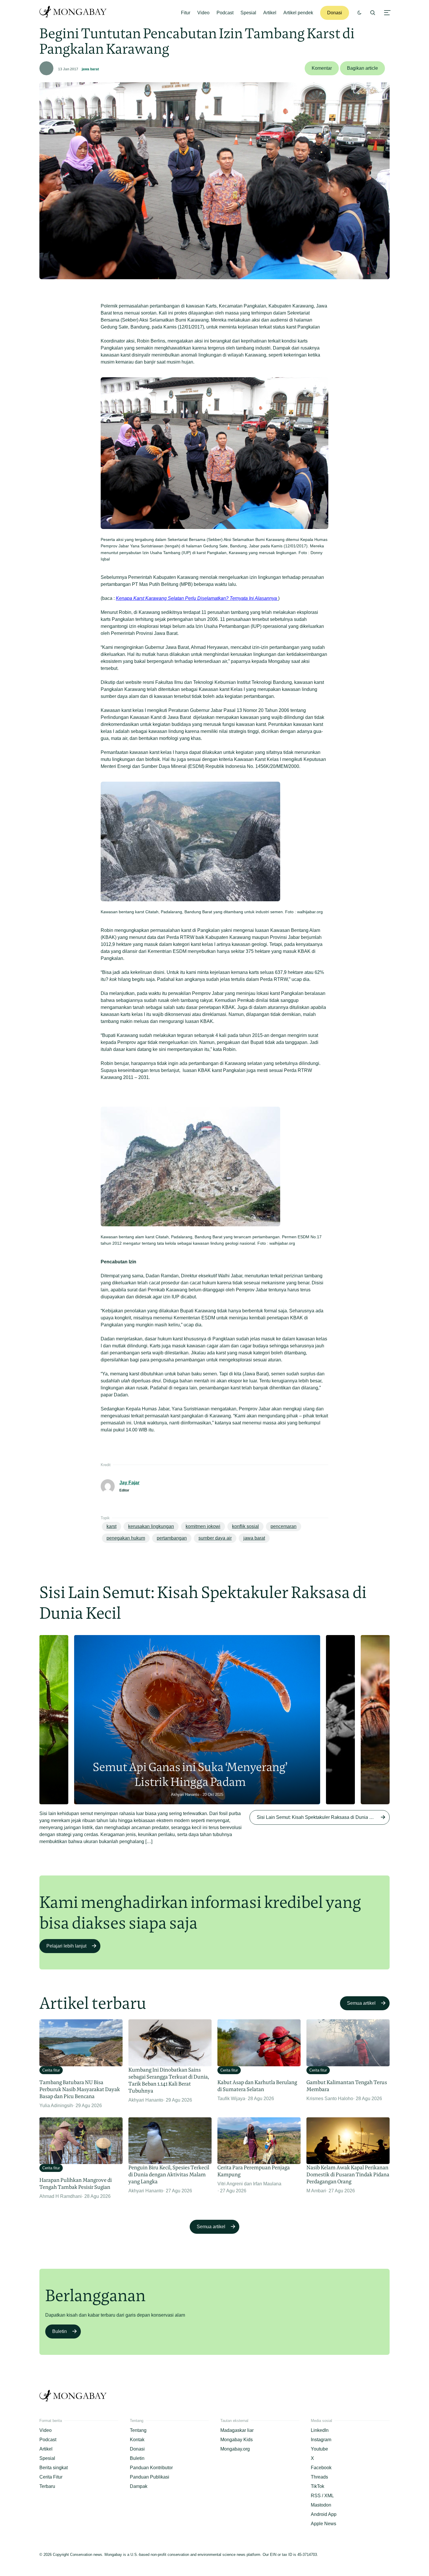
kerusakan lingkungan (151, 1526)
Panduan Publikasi (150, 2477)
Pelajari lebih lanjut (66, 1946)
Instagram (321, 2440)
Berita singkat (54, 2468)
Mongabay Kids (237, 2440)
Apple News (324, 2524)
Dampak (139, 2486)
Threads (319, 2477)
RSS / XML (322, 2496)
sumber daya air (215, 1538)
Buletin (60, 2331)
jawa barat (90, 69)
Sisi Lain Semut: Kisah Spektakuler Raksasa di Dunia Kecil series (323, 1817)
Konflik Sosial (245, 1526)
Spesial (248, 13)
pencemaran (284, 1526)
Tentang (138, 2430)
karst (111, 1526)
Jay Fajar (129, 1483)
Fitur (186, 13)
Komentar (322, 68)
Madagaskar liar (237, 2430)
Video (203, 13)
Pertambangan (172, 1538)
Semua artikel (361, 2003)
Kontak (137, 2440)
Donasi (335, 13)
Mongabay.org (235, 2449)
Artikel (270, 13)
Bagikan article (362, 68)
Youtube (319, 2449)
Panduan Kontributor (151, 2468)
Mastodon (321, 2505)
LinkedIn (320, 2430)
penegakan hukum (126, 1538)
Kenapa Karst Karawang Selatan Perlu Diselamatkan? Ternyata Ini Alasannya (197, 598)
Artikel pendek (298, 13)
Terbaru (47, 2486)
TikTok (318, 2486)
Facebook (321, 2468)
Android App (324, 2514)
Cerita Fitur (51, 2477)
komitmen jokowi (203, 1526)
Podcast (225, 13)
